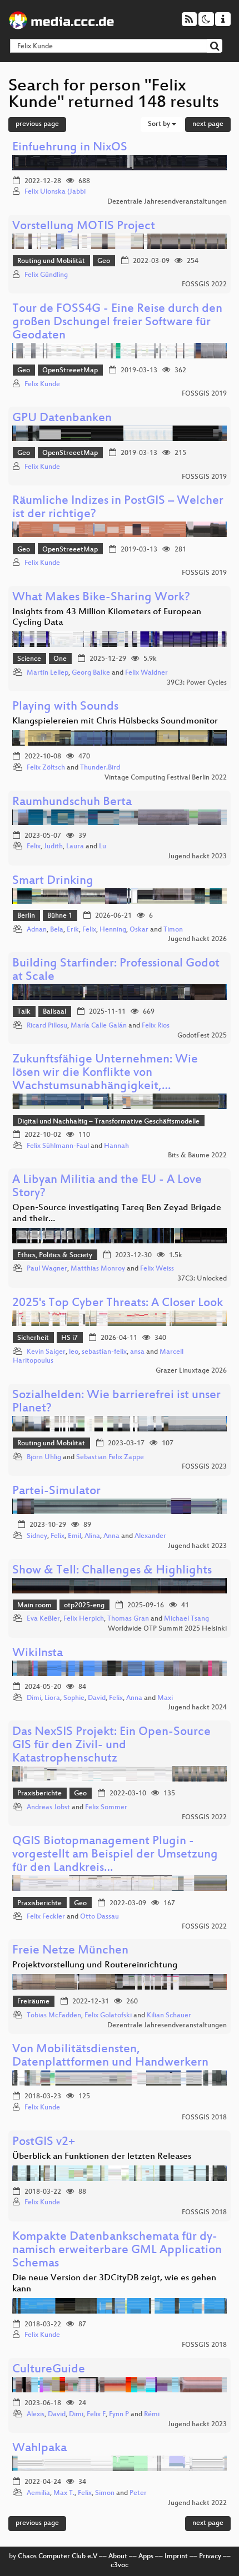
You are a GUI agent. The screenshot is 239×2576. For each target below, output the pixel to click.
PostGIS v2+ (44, 2142)
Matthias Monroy (98, 1269)
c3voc (120, 2565)
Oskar (139, 930)
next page (208, 124)
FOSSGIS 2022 (204, 285)
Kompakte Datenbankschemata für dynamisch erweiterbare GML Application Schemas (117, 2251)
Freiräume (33, 2002)
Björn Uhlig (44, 1457)
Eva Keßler (43, 1619)
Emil (74, 1536)
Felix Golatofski (108, 2016)
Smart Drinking (53, 881)
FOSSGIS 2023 (204, 1467)
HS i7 (69, 1338)
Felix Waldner (146, 673)
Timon (173, 930)
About (118, 2557)
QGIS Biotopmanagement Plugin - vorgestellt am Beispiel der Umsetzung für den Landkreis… (115, 1855)
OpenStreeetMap (70, 371)
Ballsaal (54, 1012)
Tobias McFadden (54, 2016)
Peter (138, 2493)
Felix (34, 847)
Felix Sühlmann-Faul (58, 1146)
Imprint (176, 2557)
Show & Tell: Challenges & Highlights (112, 1571)
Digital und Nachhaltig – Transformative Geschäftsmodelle (108, 1122)
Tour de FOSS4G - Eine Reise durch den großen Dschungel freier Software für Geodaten (117, 323)
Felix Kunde (42, 384)
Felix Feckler (46, 1917)
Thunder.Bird (100, 768)
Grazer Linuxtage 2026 (191, 1371)
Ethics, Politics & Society (55, 1256)
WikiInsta (38, 1654)
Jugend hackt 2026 (197, 939)
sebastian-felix (104, 1352)
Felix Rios (156, 1026)
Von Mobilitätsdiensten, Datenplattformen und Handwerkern (110, 2056)
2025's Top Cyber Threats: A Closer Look (118, 1304)
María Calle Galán (99, 1026)
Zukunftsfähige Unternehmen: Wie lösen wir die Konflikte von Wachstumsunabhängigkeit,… (105, 1073)
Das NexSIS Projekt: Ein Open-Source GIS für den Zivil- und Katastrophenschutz (111, 1746)
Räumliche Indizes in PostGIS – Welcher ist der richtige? (118, 508)
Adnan (37, 930)
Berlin (26, 916)
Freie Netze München (70, 1951)
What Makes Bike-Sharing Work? (101, 598)
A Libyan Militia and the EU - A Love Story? (107, 1187)
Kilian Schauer (169, 2016)
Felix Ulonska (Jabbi (55, 192)
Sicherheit (33, 1338)
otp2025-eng (84, 1606)
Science (29, 659)
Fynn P (119, 2415)
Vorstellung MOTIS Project (84, 227)
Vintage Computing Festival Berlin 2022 (166, 778)
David (97, 1698)
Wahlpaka (39, 2449)
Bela (57, 930)
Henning (113, 930)
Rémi (152, 2415)
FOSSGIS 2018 (204, 2118)
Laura (75, 847)
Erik (73, 930)
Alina (92, 1536)
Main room (34, 1606)
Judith (53, 847)
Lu (103, 847)
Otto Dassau (99, 1917)
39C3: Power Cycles (197, 683)
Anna (111, 1536)
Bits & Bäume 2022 (197, 1156)
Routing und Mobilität (51, 261)
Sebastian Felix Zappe (110, 1457)
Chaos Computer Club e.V (58, 2557)
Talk (24, 1012)
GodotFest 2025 (202, 1036)
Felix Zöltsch (46, 768)
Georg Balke (91, 673)
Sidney (37, 1536)
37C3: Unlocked (202, 1279)
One (60, 659)
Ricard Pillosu (47, 1026)
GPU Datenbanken (62, 419)
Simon (105, 2493)
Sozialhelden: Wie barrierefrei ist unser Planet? (116, 1402)
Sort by (160, 124)
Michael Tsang (186, 1619)
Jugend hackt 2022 (197, 2503)
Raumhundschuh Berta (72, 803)
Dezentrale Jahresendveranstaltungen (167, 202)
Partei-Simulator (56, 1492)
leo (74, 1352)
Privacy (210, 2557)
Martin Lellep (48, 673)
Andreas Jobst (48, 1808)
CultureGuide (49, 2370)
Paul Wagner (47, 1269)
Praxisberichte (39, 1794)
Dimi (34, 1698)
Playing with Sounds (65, 707)
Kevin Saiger (46, 1352)
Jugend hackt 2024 (197, 1708)
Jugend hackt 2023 (197, 857)
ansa (137, 1352)
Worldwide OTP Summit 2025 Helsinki (167, 1629)
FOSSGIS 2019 (204, 394)
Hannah (116, 1146)
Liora (52, 1698)
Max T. (64, 2493)
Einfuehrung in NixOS (70, 148)
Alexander (150, 1536)
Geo (104, 261)
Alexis (36, 2415)
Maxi (165, 1698)
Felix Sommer (106, 1808)
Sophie (74, 1698)
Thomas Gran (128, 1619)
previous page (37, 124)
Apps (146, 2557)
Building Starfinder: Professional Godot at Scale (116, 971)
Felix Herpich (84, 1619)
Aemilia (38, 2493)
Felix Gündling (46, 275)
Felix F (96, 2415)
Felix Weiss (157, 1269)
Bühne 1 (60, 916)
